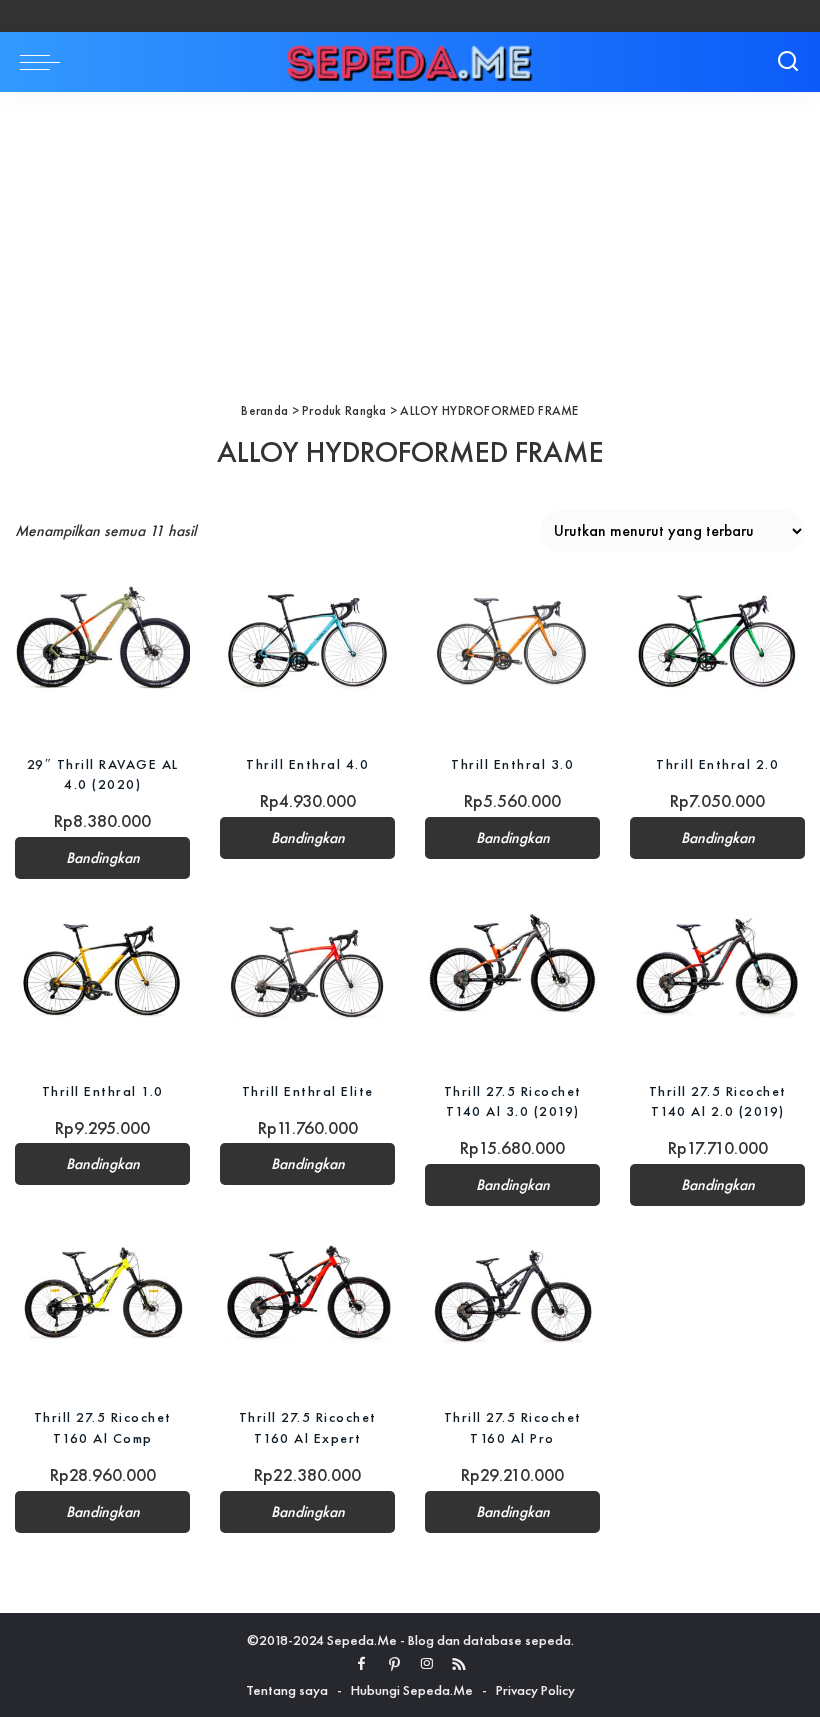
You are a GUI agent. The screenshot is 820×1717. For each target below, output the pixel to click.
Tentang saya (287, 1690)
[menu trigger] (45, 62)
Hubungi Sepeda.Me (412, 1690)
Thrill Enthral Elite (308, 1091)
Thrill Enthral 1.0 (103, 1091)
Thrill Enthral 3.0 (512, 764)
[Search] (788, 62)
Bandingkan (103, 858)
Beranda (264, 410)
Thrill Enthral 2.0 (717, 764)
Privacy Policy (535, 1690)
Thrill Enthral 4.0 (307, 764)
